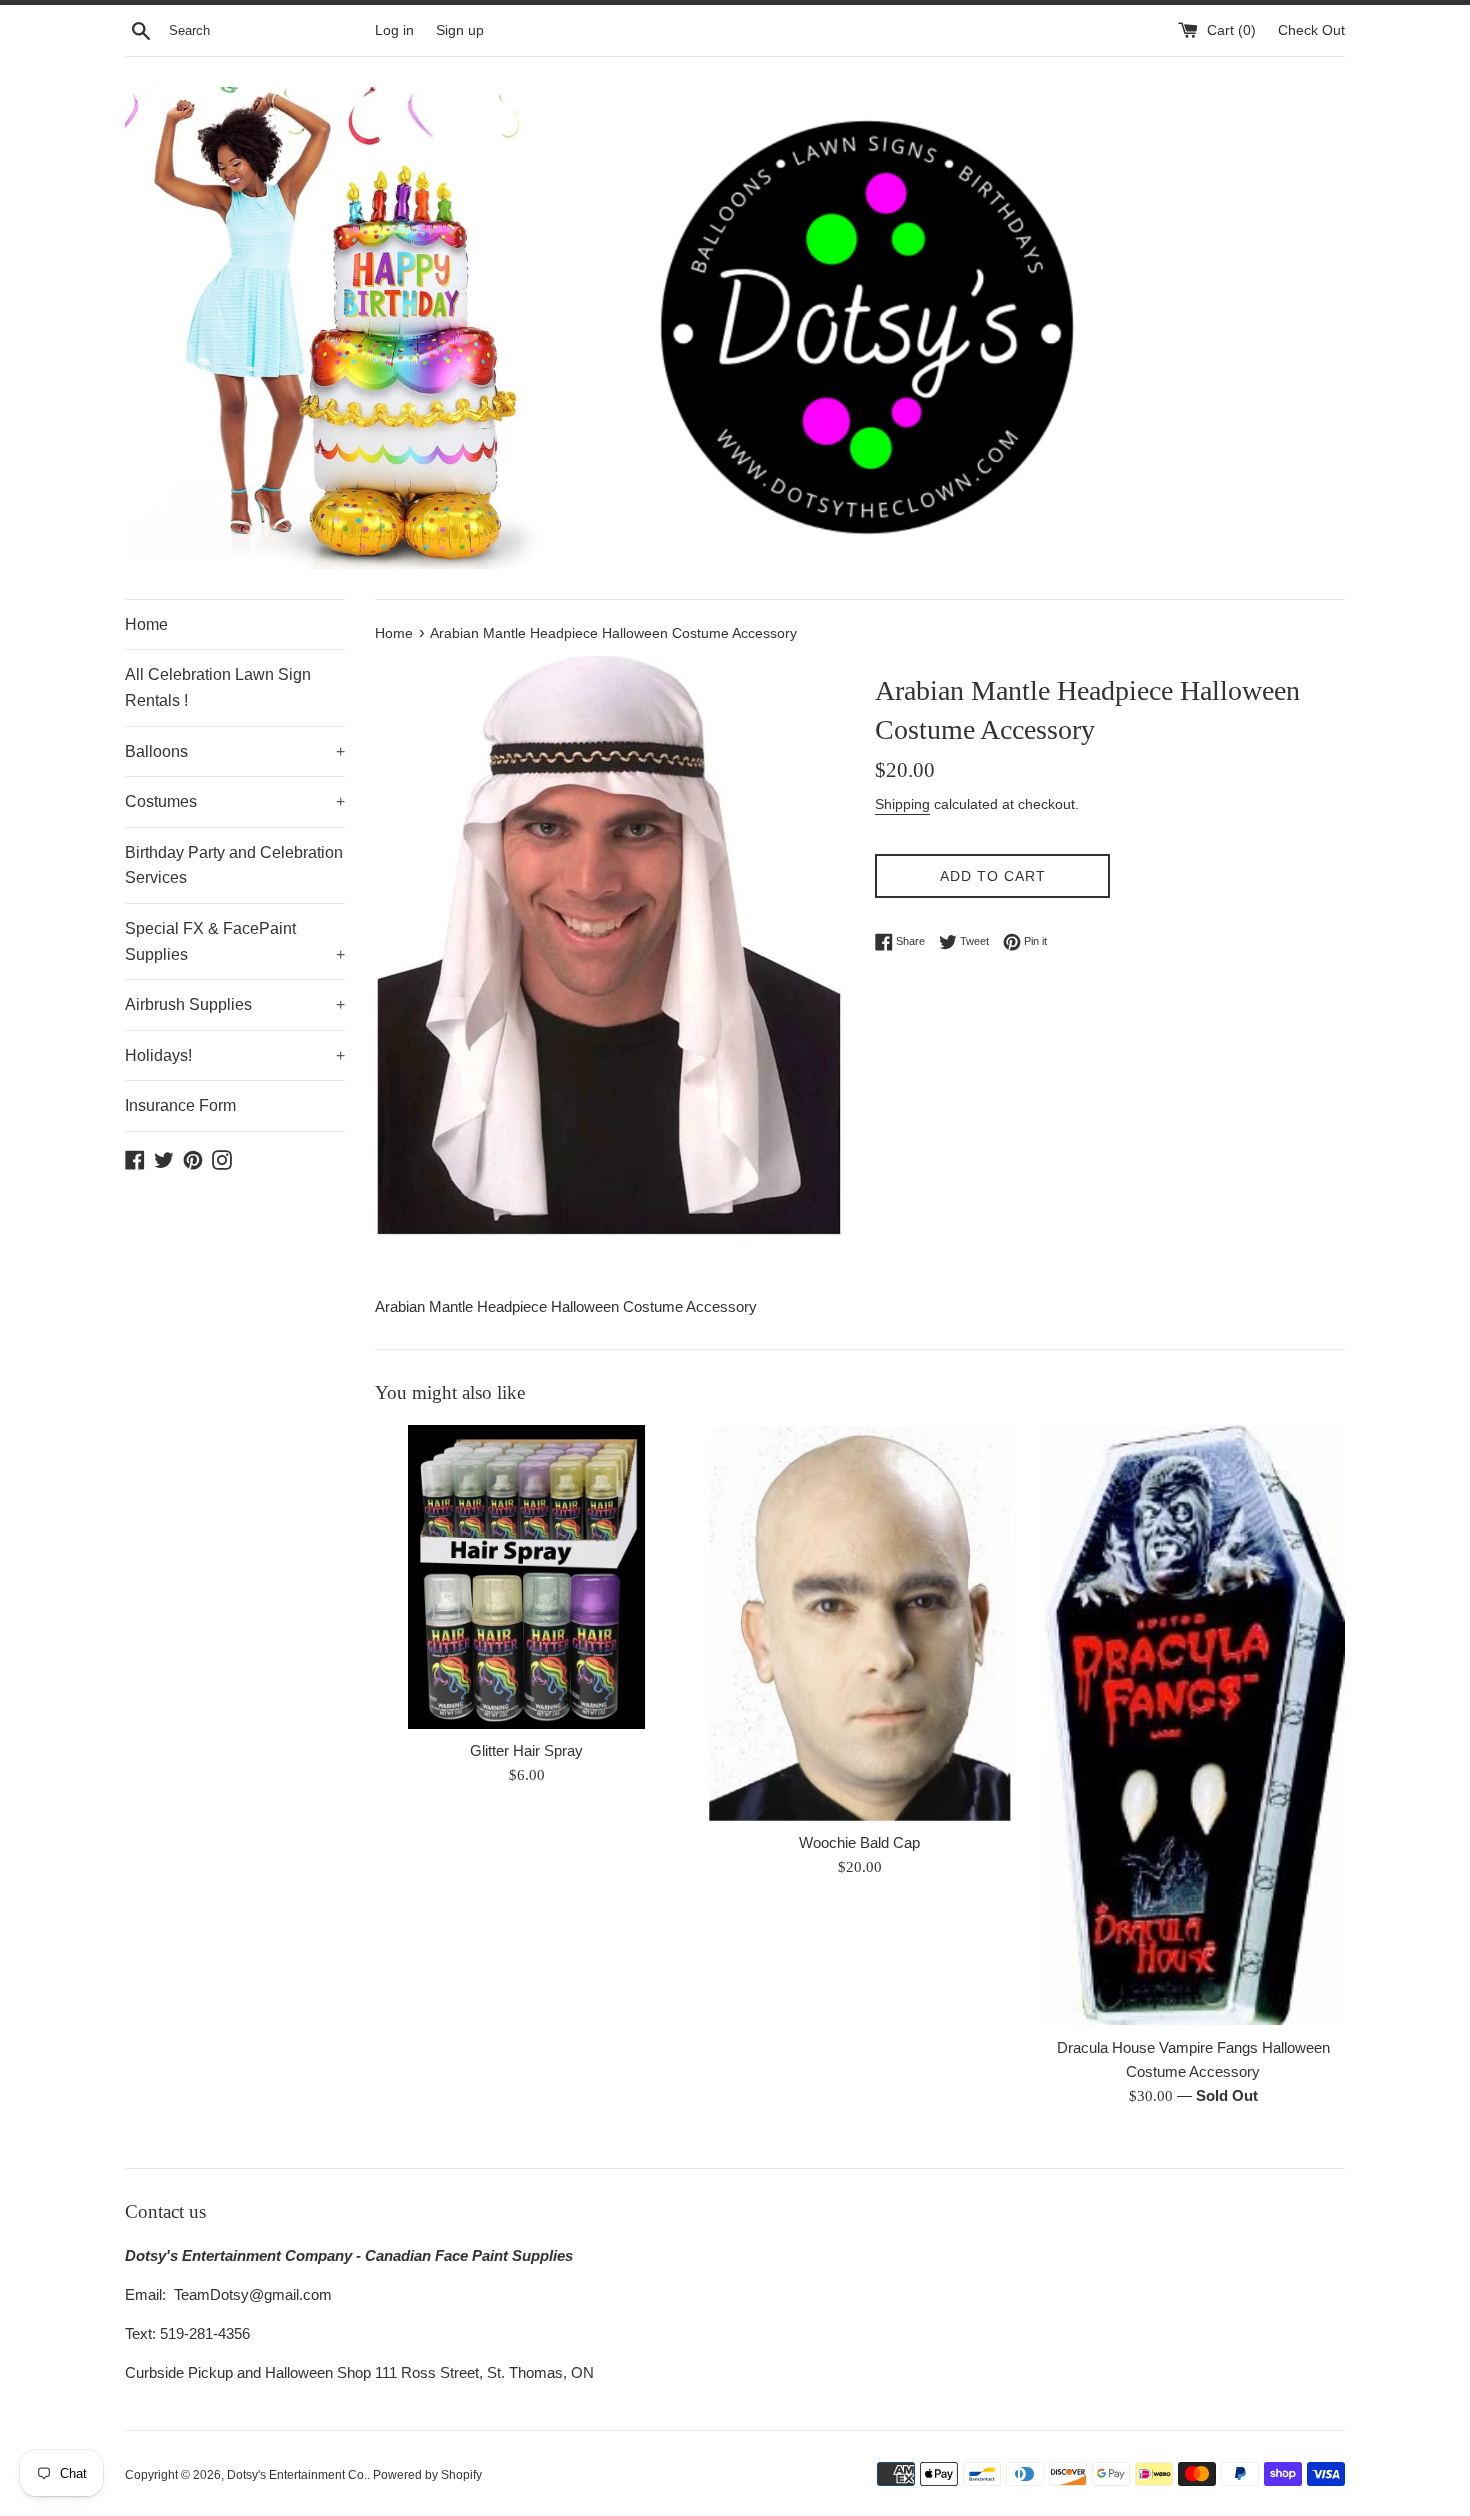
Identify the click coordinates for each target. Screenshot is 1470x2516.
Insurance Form (180, 1105)
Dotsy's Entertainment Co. (297, 2475)
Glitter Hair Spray (526, 1750)
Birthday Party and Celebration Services (234, 865)
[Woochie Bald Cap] (859, 1623)
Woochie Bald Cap (859, 1842)
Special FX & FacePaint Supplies (235, 941)
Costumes (235, 801)
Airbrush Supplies (235, 1004)
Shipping (902, 804)
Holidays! (235, 1055)
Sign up (460, 30)
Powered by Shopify (427, 2475)
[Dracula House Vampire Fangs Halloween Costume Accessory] (1193, 1725)
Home (146, 624)
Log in (394, 30)
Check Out (1311, 30)
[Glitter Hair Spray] (526, 1576)
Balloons (235, 751)
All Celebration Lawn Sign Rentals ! (218, 687)
